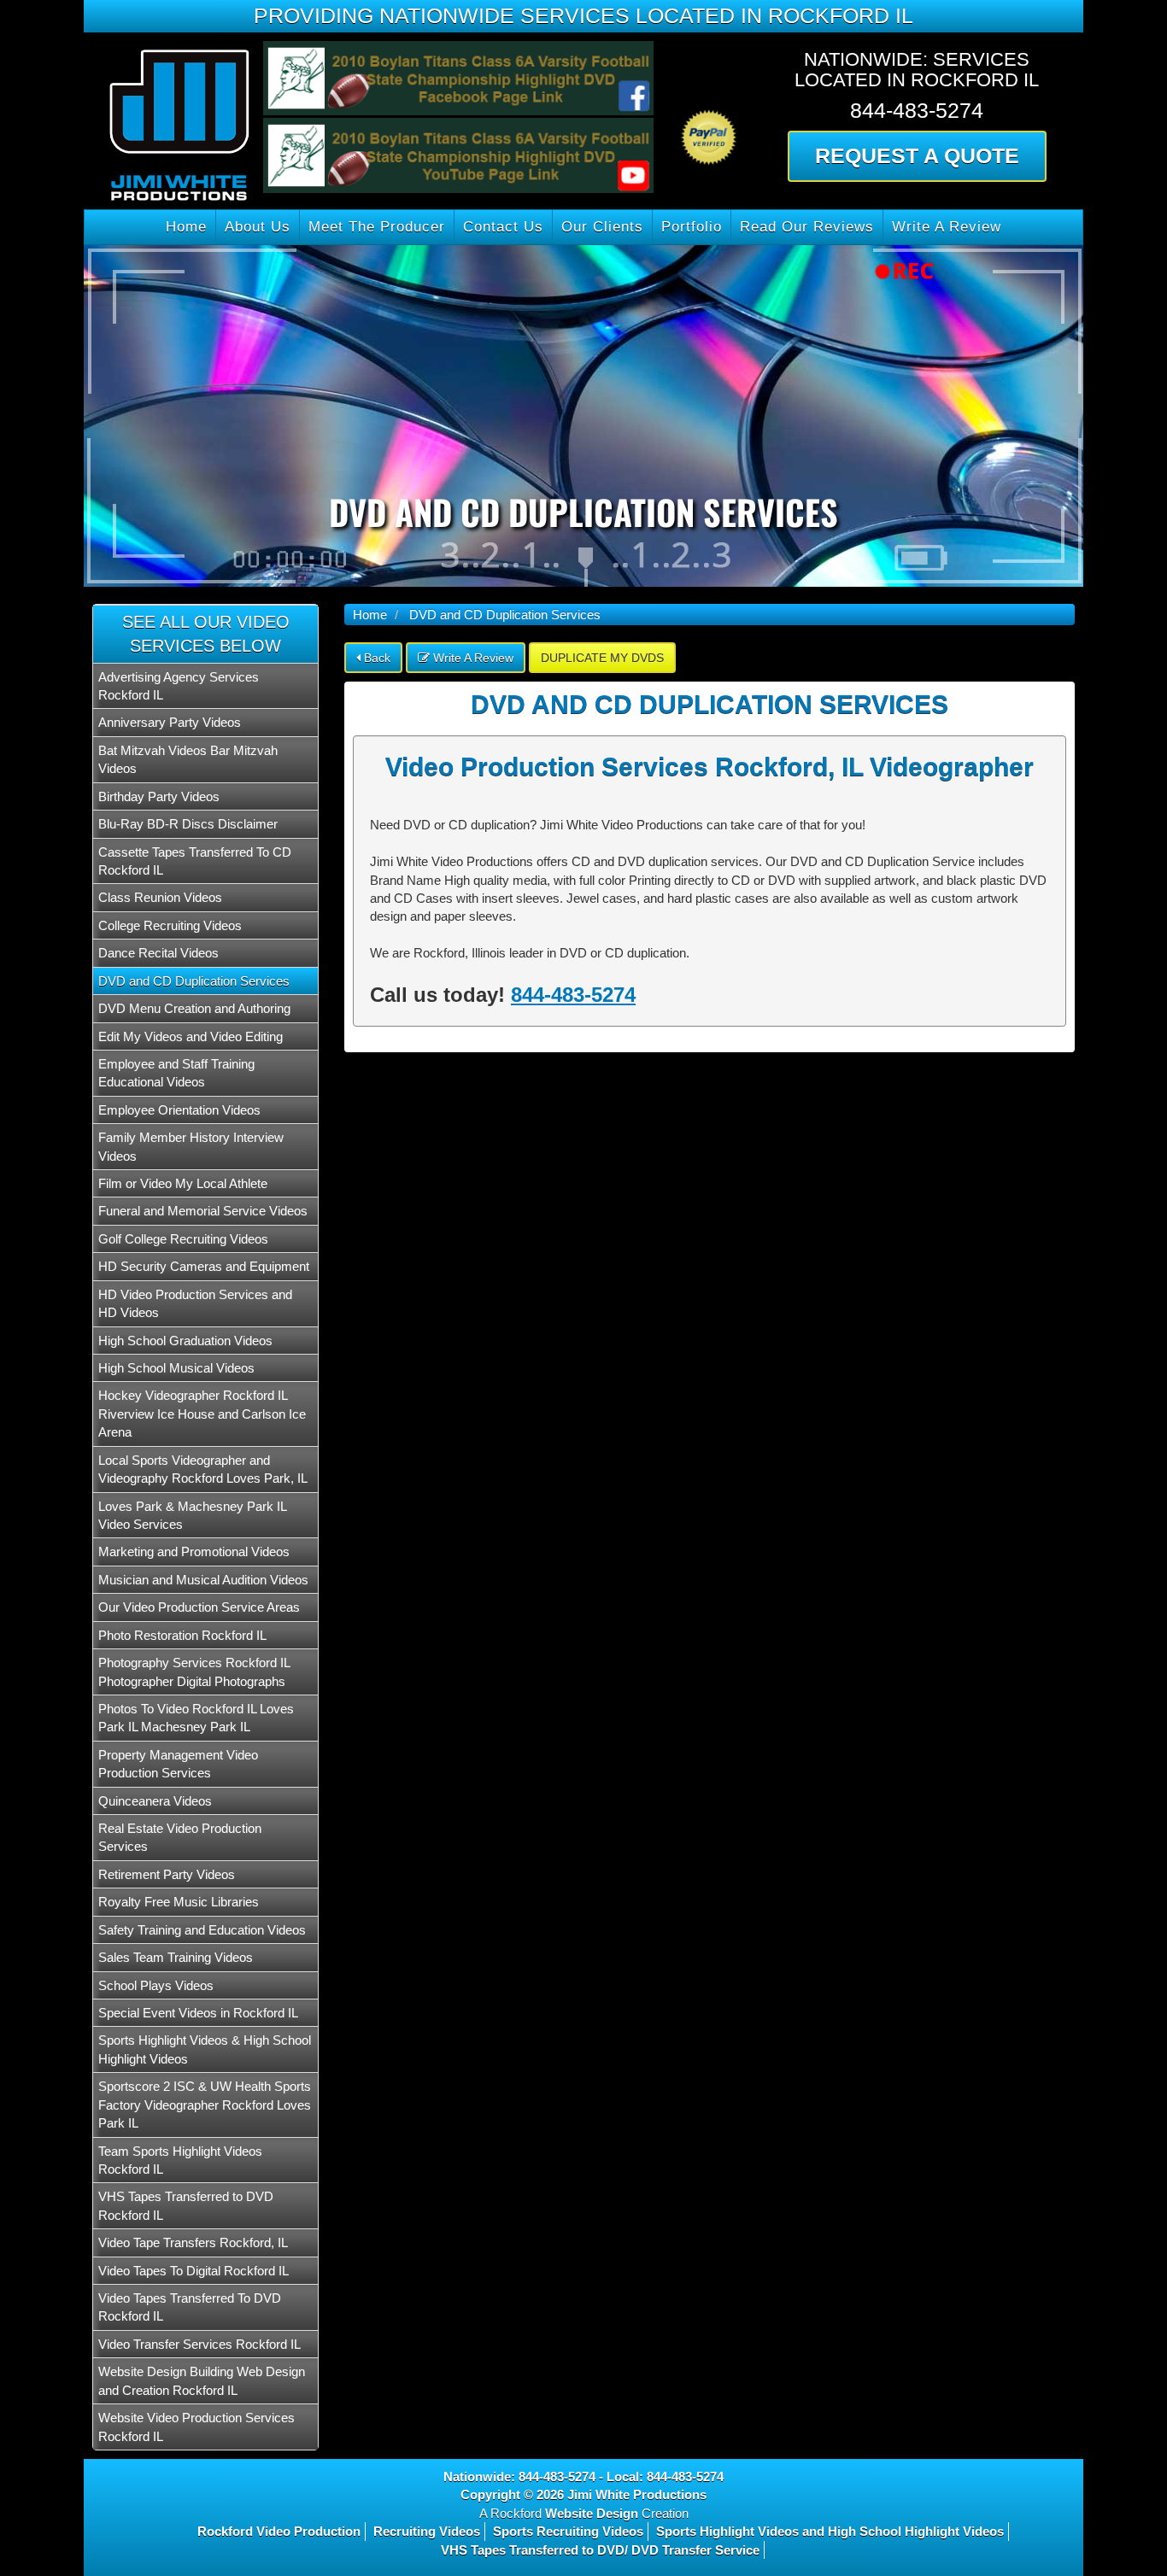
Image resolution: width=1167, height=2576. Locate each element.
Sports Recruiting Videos (568, 2531)
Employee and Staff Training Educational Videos (176, 1073)
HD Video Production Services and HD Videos (195, 1303)
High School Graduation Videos (185, 1341)
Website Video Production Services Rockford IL (196, 2427)
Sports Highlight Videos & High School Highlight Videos (205, 2049)
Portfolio (692, 227)
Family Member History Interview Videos (191, 1146)
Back (375, 658)
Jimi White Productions (637, 2494)
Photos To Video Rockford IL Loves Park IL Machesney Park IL (196, 1718)
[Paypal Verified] (709, 104)
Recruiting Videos (427, 2531)
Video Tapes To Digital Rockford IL (194, 2271)
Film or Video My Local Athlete (183, 1183)
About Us (258, 227)
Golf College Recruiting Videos (183, 1239)
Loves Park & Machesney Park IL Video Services (192, 1515)
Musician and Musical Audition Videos (203, 1580)
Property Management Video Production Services (178, 1764)
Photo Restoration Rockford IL (182, 1635)
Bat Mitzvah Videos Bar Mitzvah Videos (188, 759)
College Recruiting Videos (170, 925)
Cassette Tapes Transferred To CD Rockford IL (195, 861)
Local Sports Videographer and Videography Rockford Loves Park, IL (203, 1469)
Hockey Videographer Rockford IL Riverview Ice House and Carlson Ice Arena (202, 1414)
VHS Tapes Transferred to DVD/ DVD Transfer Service (600, 2550)
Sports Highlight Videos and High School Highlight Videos (830, 2531)
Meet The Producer (377, 227)
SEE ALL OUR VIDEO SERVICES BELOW (206, 634)
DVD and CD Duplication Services (194, 981)
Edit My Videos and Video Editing (191, 1036)
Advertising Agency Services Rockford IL (179, 686)
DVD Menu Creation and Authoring (194, 1008)
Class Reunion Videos (160, 897)
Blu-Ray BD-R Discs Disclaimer (188, 824)
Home (186, 227)
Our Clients (602, 227)
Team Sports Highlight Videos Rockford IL (180, 2160)
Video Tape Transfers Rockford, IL (193, 2242)
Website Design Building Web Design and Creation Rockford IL (202, 2380)
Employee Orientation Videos (179, 1110)
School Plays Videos (156, 1985)
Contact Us (503, 227)
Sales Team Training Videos (176, 1957)
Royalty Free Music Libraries (179, 1902)
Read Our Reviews (807, 227)
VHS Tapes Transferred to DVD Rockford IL (186, 2205)
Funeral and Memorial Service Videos (203, 1211)
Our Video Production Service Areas (199, 1607)
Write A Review (947, 227)
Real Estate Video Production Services (180, 1837)
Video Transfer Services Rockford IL (199, 2344)
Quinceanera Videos (155, 1801)
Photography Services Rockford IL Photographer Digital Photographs (194, 1671)
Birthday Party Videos (159, 796)
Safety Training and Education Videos (202, 1930)
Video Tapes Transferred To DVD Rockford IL (190, 2307)
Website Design (592, 2513)
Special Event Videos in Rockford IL (198, 2013)
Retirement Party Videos (167, 1874)
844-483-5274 (573, 995)
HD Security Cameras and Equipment (204, 1266)
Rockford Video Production (279, 2531)
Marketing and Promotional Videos (194, 1551)
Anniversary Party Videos (170, 722)
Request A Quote (917, 155)
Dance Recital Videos (158, 953)
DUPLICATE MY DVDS (602, 658)
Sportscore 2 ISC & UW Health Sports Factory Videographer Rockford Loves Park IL (205, 2105)
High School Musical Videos (176, 1368)
